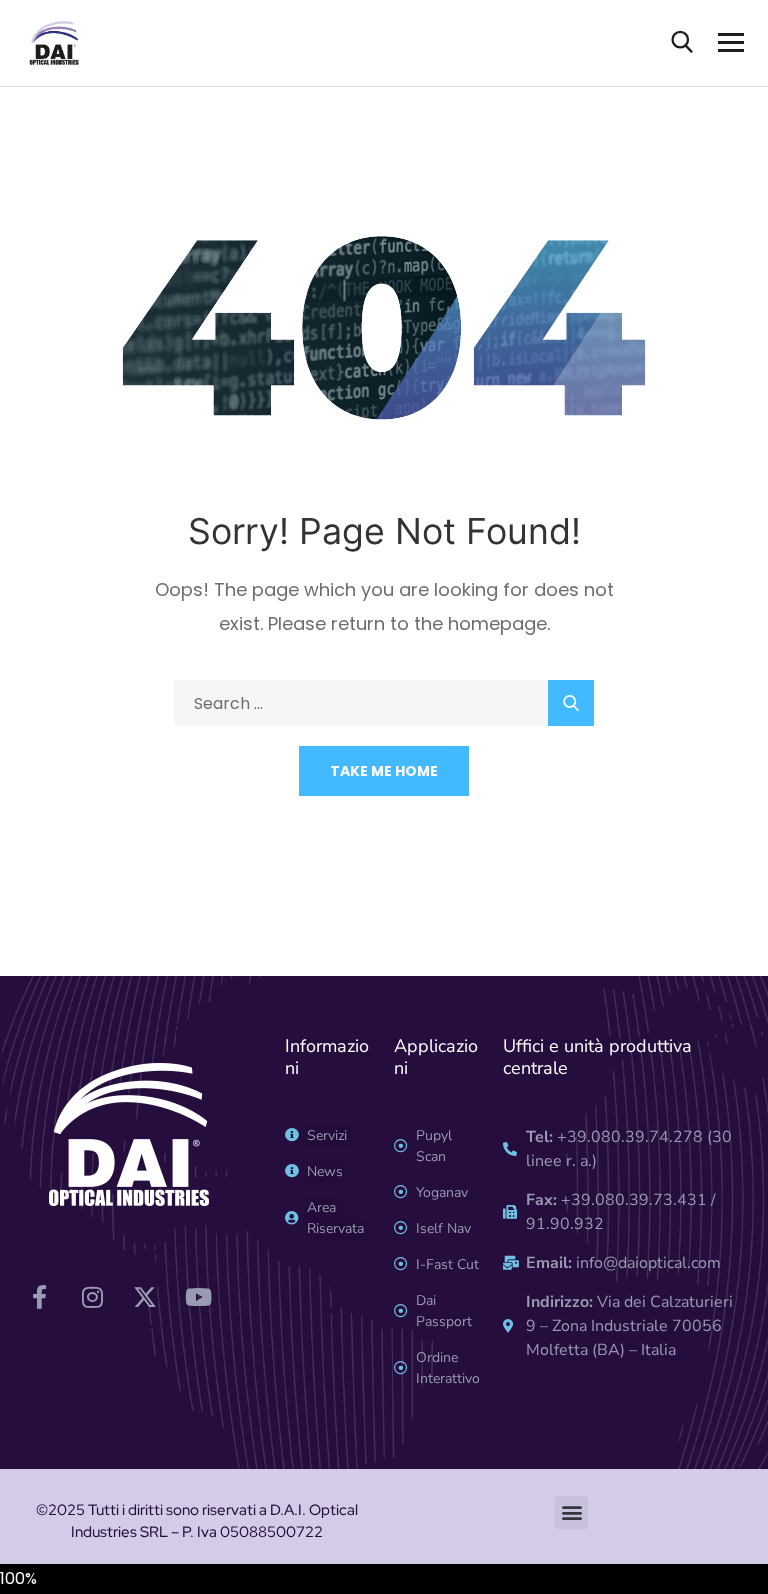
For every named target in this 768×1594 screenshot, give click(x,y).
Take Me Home (384, 771)
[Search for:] (384, 703)
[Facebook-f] (39, 1297)
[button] (571, 1512)
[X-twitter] (145, 1297)
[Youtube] (198, 1297)
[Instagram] (92, 1297)
